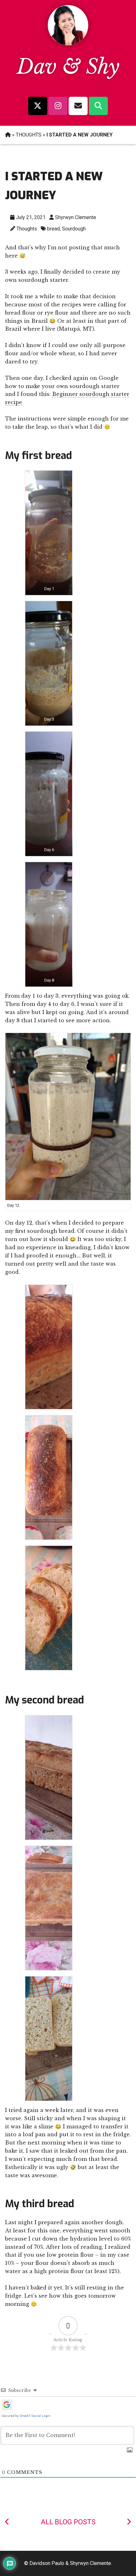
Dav (37, 67)
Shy (103, 67)
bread (53, 229)
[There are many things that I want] (7, 2522)
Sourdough (74, 229)
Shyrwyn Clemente (76, 217)
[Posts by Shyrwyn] (68, 44)
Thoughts (27, 229)
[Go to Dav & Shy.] (8, 135)
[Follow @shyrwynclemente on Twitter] (38, 106)
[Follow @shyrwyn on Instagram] (58, 106)
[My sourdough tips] (129, 2522)
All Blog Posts (68, 2522)
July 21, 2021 (31, 217)
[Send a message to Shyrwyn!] (78, 106)
